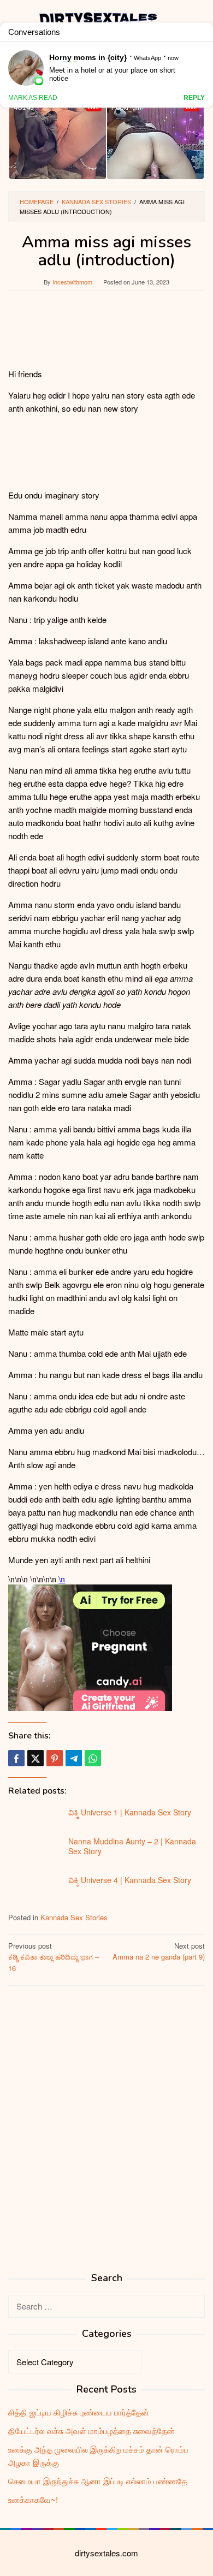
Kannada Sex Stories (74, 1917)
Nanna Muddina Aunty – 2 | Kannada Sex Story (132, 1846)
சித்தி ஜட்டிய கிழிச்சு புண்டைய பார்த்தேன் (79, 2412)
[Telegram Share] (74, 1758)
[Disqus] (106, 2133)
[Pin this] (55, 1758)
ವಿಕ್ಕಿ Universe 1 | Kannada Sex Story (130, 1812)
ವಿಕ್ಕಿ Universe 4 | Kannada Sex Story (130, 1880)
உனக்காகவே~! (33, 2499)
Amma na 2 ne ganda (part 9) (159, 1951)
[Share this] (16, 1758)
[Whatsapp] (93, 1758)
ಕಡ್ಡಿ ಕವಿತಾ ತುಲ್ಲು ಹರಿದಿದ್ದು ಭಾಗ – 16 (54, 1957)
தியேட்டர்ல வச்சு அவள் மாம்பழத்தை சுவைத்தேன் (91, 2430)
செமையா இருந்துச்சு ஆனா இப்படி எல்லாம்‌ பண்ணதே (98, 2481)
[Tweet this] (35, 1758)
